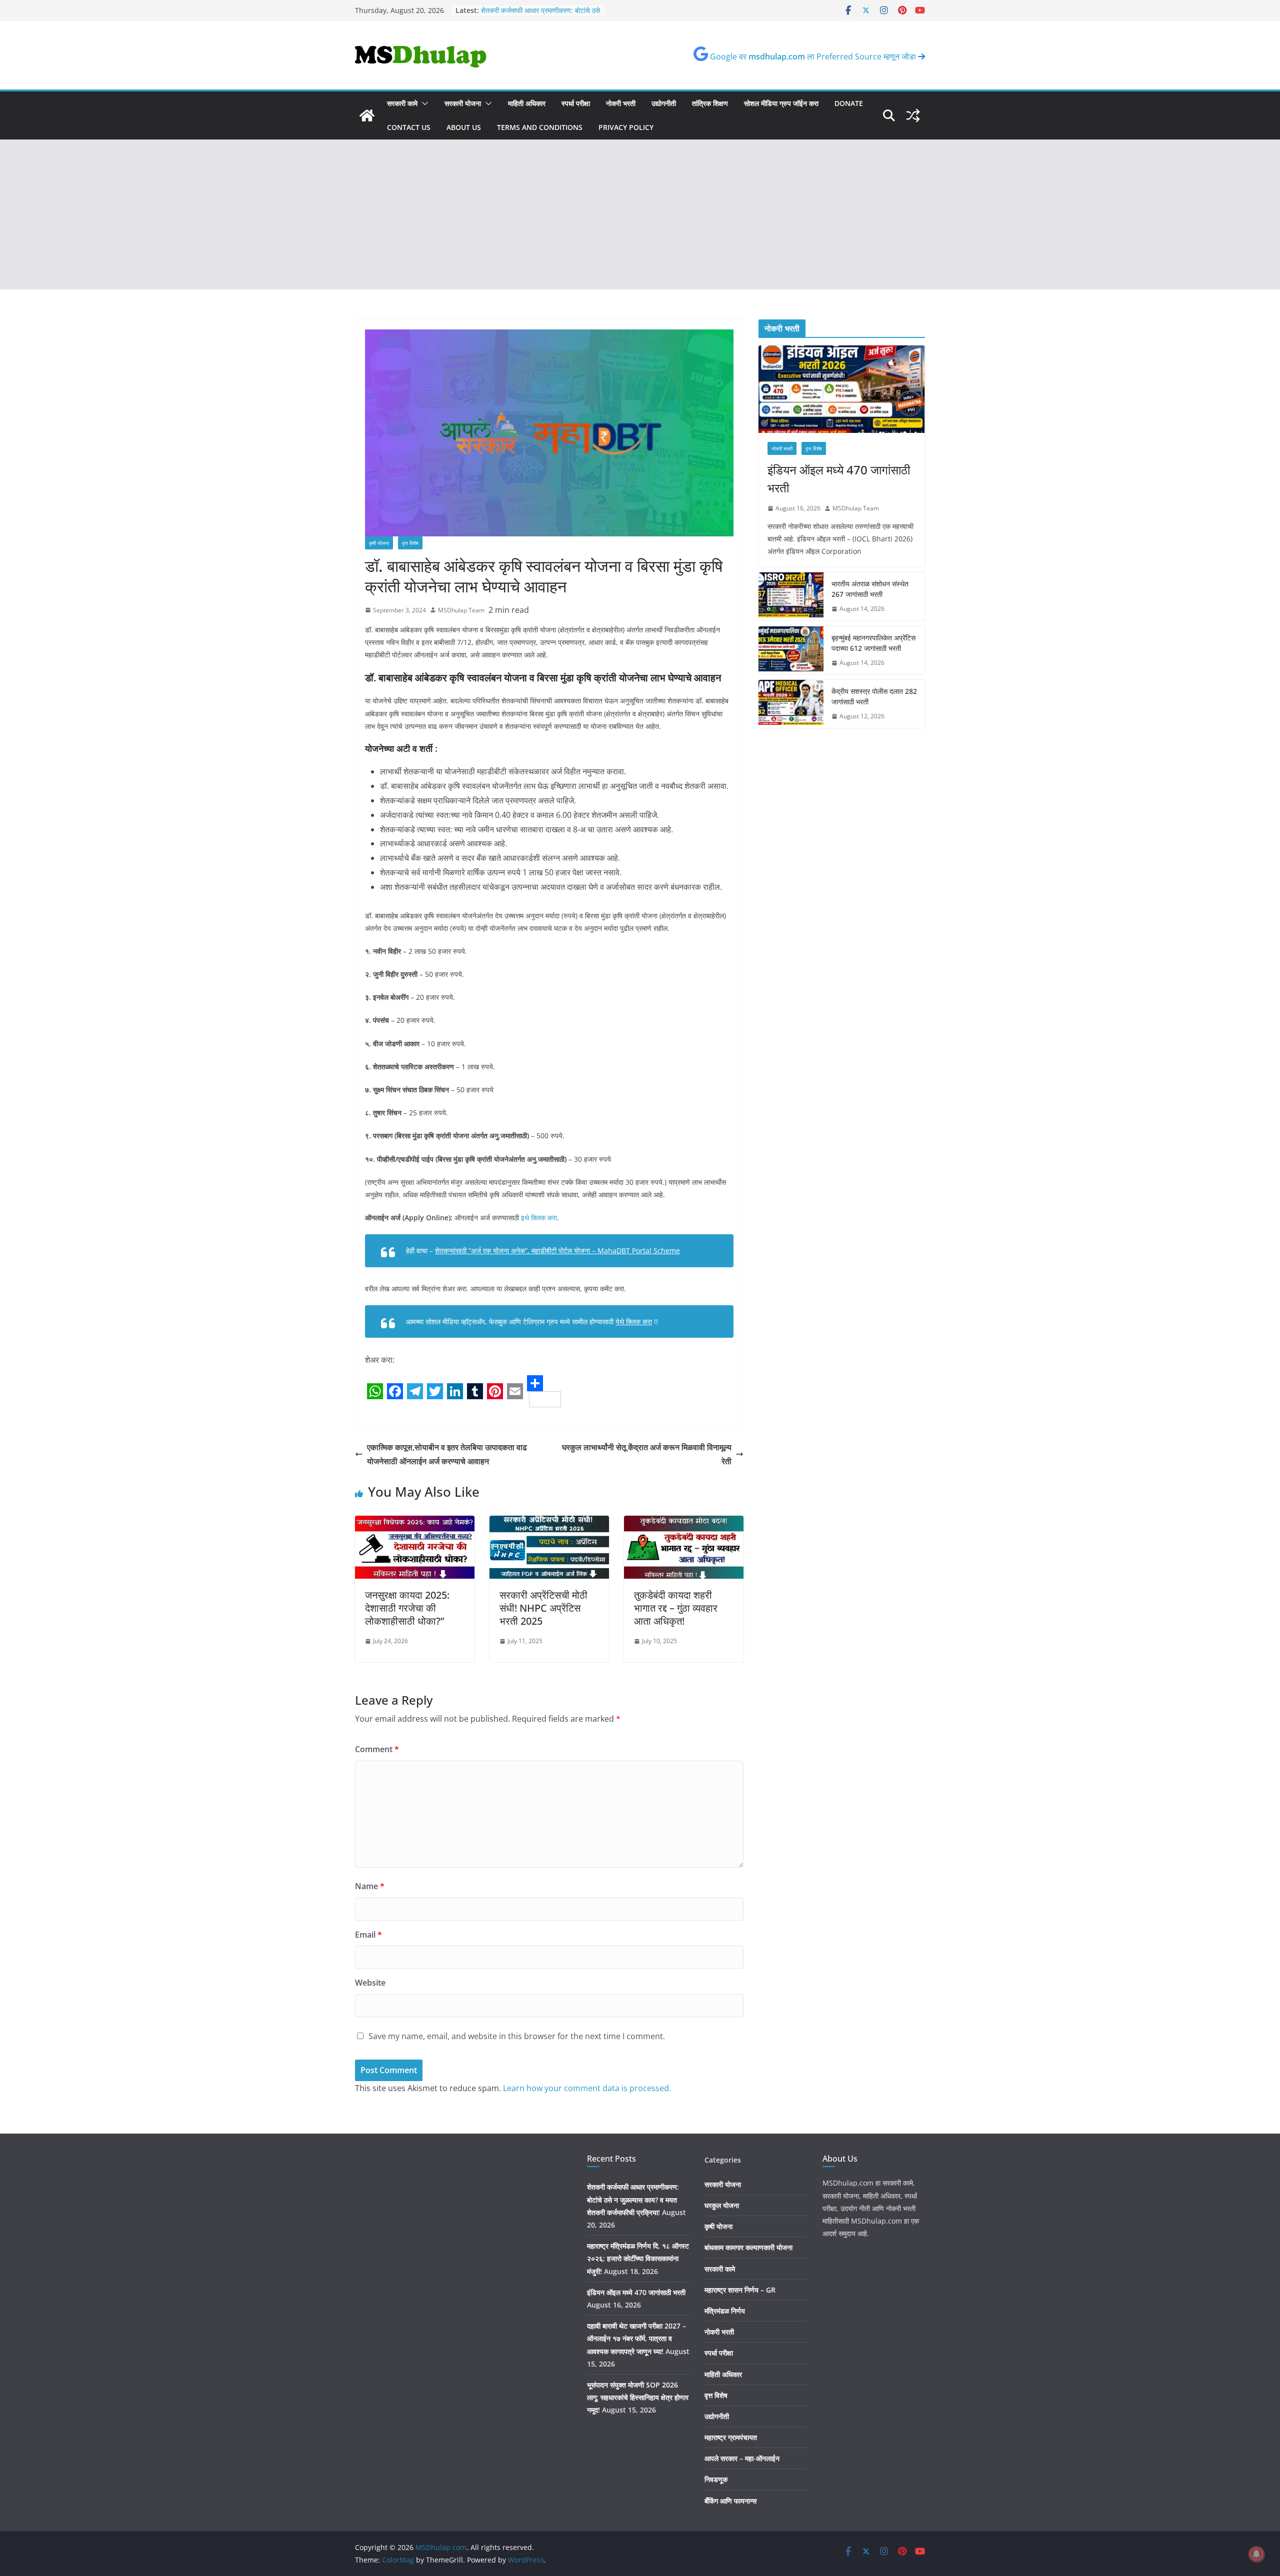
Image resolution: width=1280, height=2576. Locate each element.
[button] (423, 103)
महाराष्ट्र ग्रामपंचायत (731, 2437)
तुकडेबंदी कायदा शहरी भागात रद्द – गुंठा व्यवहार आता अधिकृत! (676, 1608)
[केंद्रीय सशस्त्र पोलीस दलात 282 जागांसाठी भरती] (791, 704)
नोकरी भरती (621, 103)
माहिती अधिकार (527, 103)
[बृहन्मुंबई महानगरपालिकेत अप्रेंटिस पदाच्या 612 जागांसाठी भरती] (791, 650)
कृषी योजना (379, 543)
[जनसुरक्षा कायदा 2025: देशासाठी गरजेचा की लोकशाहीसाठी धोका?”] (415, 1523)
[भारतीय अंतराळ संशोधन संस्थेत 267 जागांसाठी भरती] (791, 596)
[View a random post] (913, 115)
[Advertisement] (640, 214)
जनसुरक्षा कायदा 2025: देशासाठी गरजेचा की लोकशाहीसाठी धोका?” (407, 1608)
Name (370, 1886)
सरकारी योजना (463, 103)
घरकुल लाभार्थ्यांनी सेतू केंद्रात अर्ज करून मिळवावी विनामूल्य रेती (647, 1454)
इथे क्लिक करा (539, 1218)
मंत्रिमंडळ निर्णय (725, 2311)
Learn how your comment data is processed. (587, 2088)
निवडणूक (716, 2479)
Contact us (409, 127)
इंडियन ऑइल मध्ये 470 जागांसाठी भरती (839, 479)
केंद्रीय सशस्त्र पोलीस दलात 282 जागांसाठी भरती (874, 696)
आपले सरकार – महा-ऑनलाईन (742, 2458)
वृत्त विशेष (410, 543)
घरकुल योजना (722, 2205)
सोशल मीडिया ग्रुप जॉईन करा (781, 103)
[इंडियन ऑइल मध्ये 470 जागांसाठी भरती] (842, 389)
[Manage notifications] (1256, 2554)
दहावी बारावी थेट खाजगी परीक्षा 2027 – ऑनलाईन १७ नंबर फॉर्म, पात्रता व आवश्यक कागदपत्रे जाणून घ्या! (636, 2338)
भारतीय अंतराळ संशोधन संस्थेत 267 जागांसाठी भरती (870, 589)
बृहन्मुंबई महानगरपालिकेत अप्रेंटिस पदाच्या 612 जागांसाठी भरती (873, 643)
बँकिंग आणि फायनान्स (730, 2501)
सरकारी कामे (402, 103)
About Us (464, 127)
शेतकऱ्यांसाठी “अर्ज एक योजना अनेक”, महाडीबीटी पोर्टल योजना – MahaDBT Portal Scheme (557, 1251)
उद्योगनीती (664, 103)
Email (368, 1935)
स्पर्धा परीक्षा (576, 103)
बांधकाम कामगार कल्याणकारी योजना (748, 2247)
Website (370, 1983)
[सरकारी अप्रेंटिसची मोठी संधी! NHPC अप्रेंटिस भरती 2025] (549, 1523)
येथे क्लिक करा (634, 1321)
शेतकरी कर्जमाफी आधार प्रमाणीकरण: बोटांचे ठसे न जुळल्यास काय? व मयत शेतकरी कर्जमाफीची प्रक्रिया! (633, 2199)
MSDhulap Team (461, 610)
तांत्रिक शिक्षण (710, 103)
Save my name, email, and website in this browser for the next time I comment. (517, 2036)
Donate (849, 103)
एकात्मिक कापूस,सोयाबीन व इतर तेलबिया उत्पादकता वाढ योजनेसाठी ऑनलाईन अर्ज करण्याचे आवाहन (447, 1454)
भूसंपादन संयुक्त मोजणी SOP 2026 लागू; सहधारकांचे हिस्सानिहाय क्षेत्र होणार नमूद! (533, 12)
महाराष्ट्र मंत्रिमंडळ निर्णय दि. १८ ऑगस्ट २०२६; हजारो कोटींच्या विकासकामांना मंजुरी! (638, 2258)
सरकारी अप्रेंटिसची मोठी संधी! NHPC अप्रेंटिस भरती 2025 (543, 1608)
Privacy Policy (626, 127)
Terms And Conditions (540, 127)
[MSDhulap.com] (367, 115)
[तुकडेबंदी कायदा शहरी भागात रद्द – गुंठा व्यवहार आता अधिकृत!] (684, 1523)
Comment (377, 1749)
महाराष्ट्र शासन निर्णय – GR (740, 2290)
